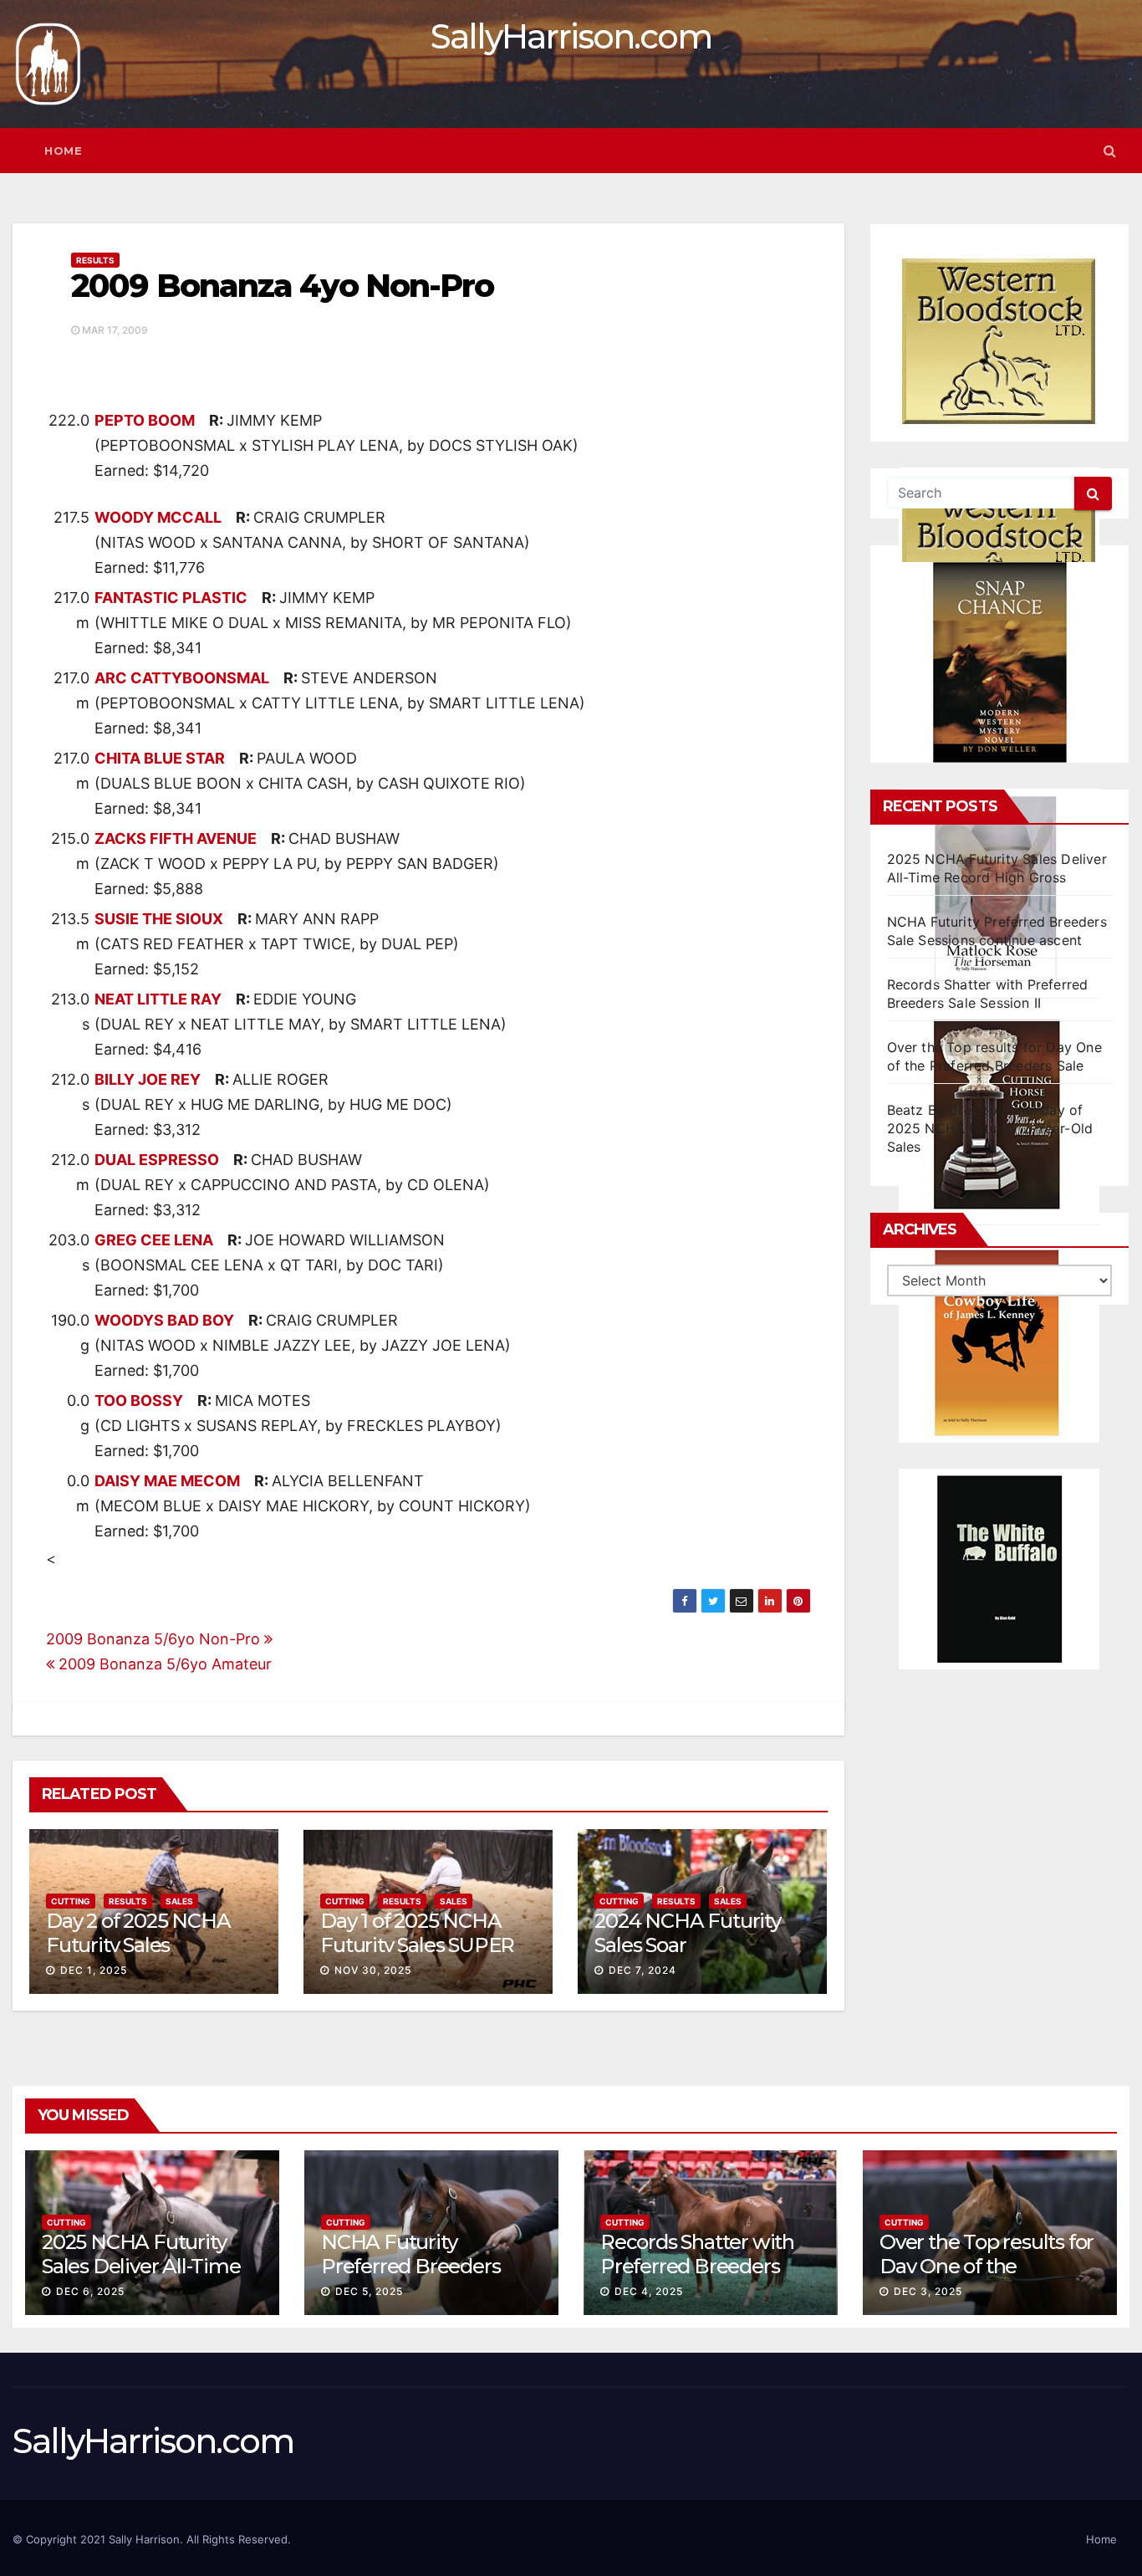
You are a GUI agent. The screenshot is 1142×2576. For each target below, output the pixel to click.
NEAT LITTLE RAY (158, 999)
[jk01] (999, 1342)
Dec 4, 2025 (649, 2291)
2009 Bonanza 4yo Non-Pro (282, 286)
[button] (1110, 151)
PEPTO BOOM (145, 420)
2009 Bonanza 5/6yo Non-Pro (155, 1639)
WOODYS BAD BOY (164, 1320)
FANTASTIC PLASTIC (171, 598)
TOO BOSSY (139, 1400)
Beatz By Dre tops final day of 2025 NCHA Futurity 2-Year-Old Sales (990, 1128)
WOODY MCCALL (158, 517)
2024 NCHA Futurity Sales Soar (687, 1933)
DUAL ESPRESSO (157, 1160)
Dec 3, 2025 (928, 2291)
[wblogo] (999, 341)
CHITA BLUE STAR (160, 758)
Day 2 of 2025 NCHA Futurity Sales (138, 1933)
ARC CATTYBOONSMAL (182, 678)
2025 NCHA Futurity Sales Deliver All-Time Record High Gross (141, 2266)
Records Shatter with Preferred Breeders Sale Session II (697, 2266)
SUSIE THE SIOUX (159, 919)
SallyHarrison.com (571, 36)
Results (95, 260)
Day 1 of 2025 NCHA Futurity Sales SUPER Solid (417, 1945)
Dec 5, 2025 (369, 2291)
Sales (179, 1901)
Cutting (71, 1901)
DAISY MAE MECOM (167, 1481)
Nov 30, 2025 (373, 1970)
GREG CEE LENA (154, 1240)
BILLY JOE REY (148, 1079)
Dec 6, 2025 (90, 2291)
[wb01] (999, 1569)
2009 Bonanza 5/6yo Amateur (163, 1664)
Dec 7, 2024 (642, 1970)
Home (63, 151)
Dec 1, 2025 (94, 1970)
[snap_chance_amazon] (999, 662)
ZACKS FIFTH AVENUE (176, 838)
